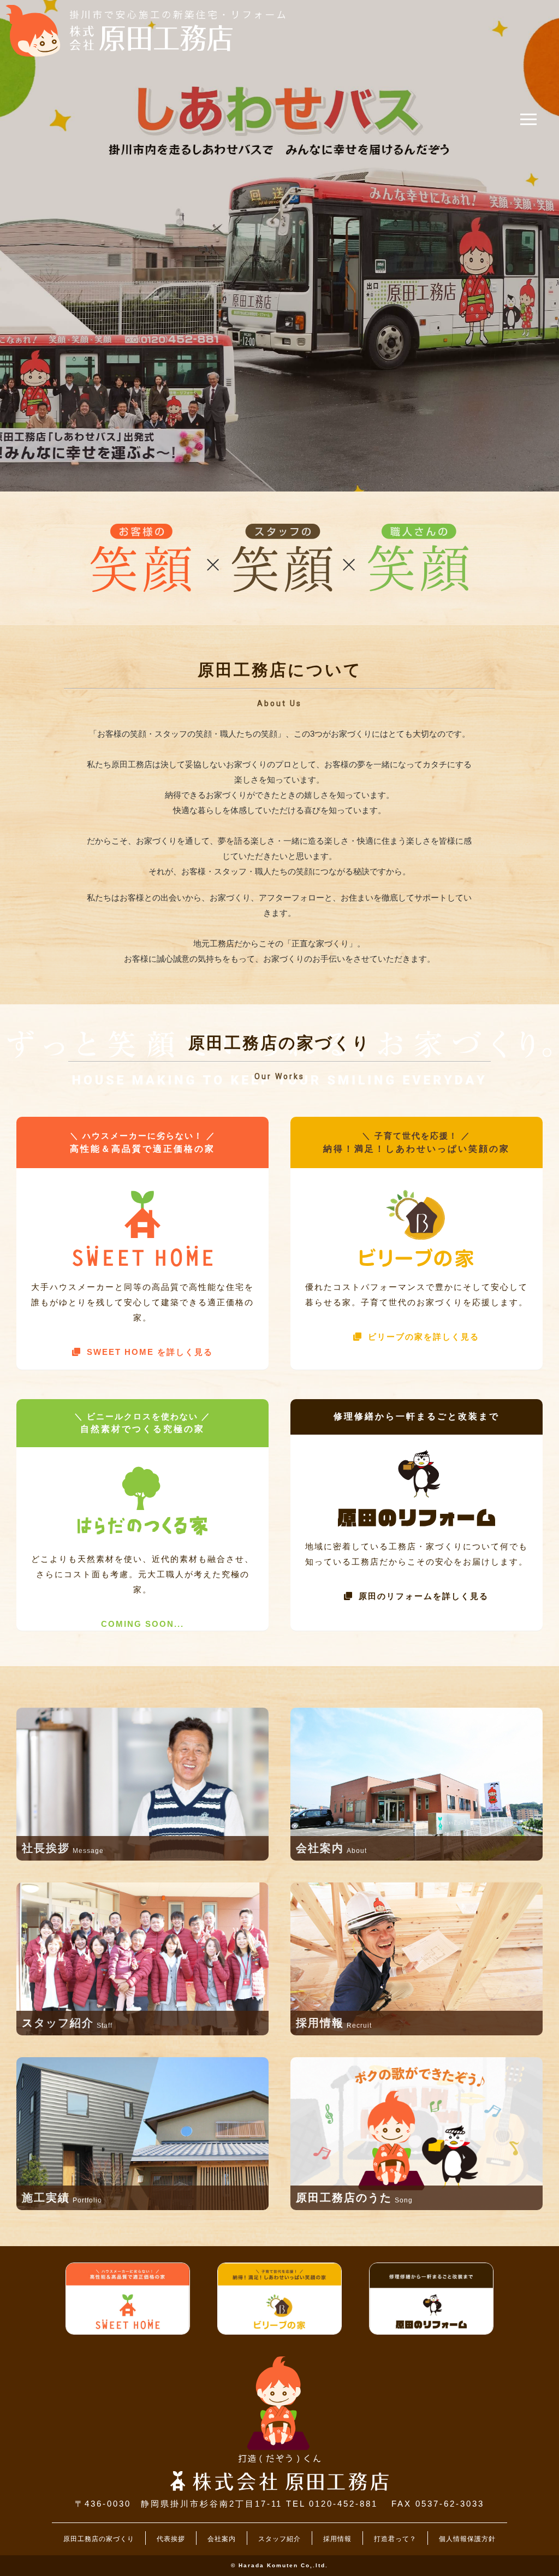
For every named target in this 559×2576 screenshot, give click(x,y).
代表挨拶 (171, 2539)
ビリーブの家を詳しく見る (424, 1337)
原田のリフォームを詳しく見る (424, 1596)
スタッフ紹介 (279, 2539)
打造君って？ (395, 2539)
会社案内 (222, 2539)
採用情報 (337, 2539)
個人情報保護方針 (467, 2539)
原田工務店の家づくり (99, 2539)
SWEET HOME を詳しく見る (150, 1352)
